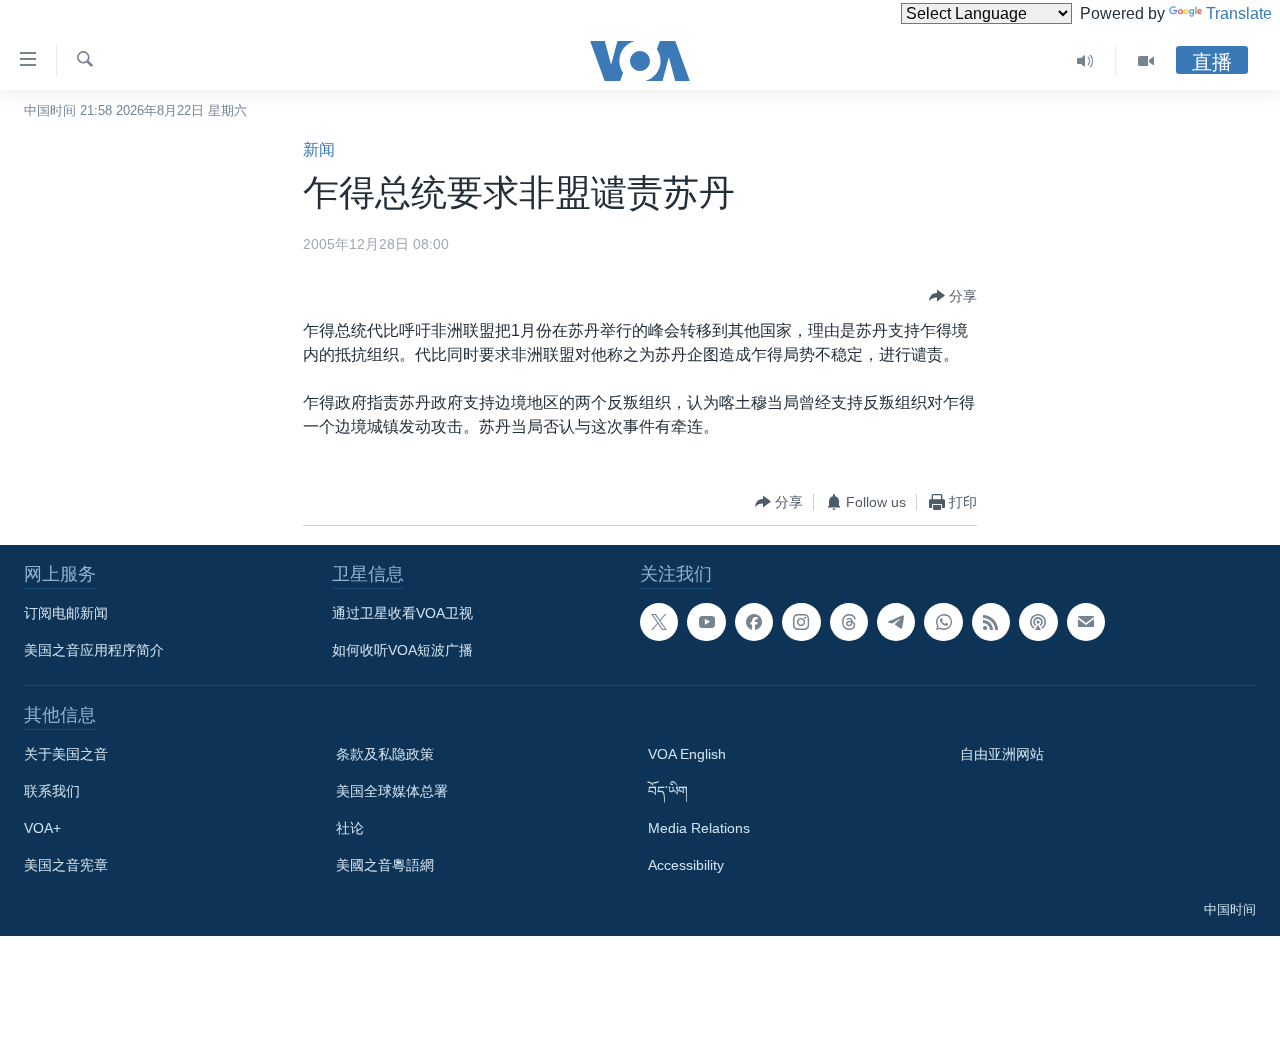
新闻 (319, 149)
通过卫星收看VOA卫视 (402, 613)
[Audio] (1085, 61)
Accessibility (686, 865)
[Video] (1146, 61)
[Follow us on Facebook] (754, 622)
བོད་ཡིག (668, 791)
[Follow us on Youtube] (706, 622)
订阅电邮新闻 (66, 613)
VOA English (687, 754)
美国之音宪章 (66, 865)
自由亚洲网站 (1002, 754)
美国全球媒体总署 (392, 791)
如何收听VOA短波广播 (402, 650)
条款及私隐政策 (385, 754)
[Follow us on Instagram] (801, 622)
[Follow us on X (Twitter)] (659, 622)
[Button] (953, 296)
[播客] (1038, 622)
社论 (350, 828)
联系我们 (52, 791)
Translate (1239, 13)
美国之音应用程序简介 (94, 650)
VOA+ (42, 828)
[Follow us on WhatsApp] (943, 622)
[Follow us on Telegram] (896, 622)
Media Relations (699, 828)
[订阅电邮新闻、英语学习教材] (1086, 622)
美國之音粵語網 (385, 865)
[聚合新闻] (991, 622)
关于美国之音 (66, 754)
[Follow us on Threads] (849, 622)
